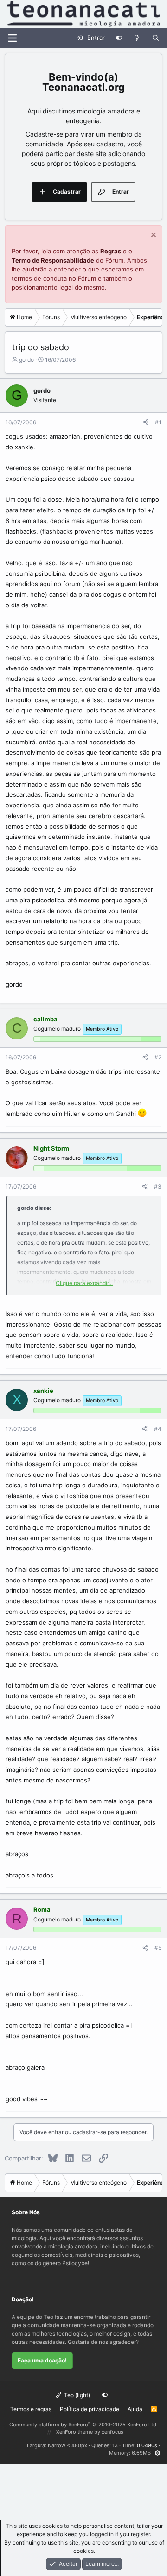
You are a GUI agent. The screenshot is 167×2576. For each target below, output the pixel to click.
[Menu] (12, 38)
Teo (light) (76, 2395)
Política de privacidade (90, 2409)
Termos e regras (31, 2409)
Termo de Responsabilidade (53, 260)
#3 (158, 1187)
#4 (158, 1429)
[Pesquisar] (156, 38)
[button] (157, 2453)
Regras (111, 251)
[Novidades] (137, 38)
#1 (158, 422)
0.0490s (147, 2445)
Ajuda (135, 2409)
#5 (158, 1948)
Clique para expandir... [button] (84, 1283)
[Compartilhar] (146, 422)
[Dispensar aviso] (152, 236)
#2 (158, 1057)
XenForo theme (74, 2432)
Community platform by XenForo (83, 2425)
